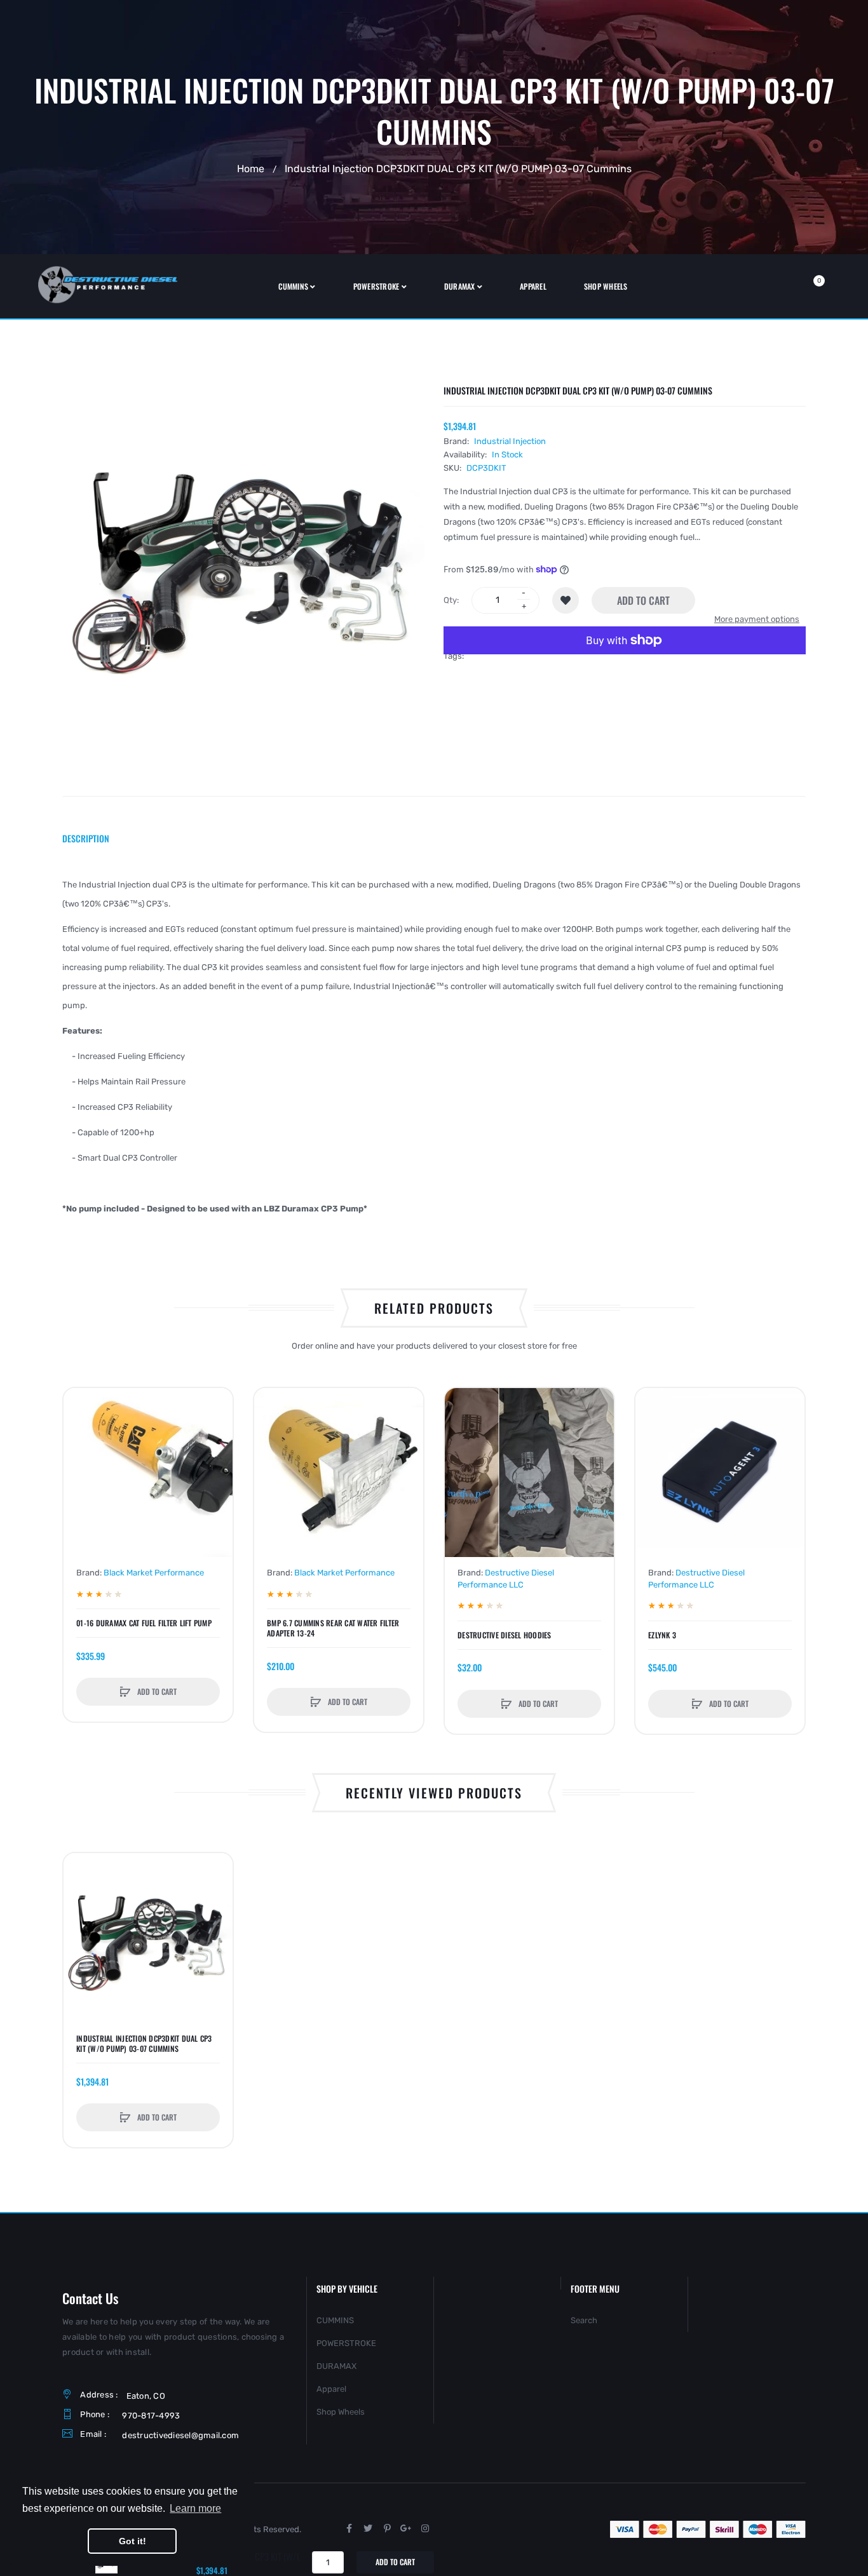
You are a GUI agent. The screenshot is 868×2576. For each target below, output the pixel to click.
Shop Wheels (341, 2412)
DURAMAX (336, 2366)
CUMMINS (335, 2320)
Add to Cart (643, 600)
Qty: (451, 600)
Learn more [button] (195, 2508)
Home (251, 168)
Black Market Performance (154, 1573)
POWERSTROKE (346, 2343)
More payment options (757, 619)
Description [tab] (86, 838)
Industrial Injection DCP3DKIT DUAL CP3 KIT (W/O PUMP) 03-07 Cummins (144, 2044)
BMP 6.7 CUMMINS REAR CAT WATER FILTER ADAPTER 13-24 (333, 1628)
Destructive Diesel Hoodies (505, 1635)
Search (584, 2320)
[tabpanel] (434, 1047)
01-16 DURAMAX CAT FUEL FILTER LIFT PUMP (144, 1623)
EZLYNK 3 (662, 1635)
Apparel (331, 2389)
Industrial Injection (510, 441)
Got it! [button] (132, 2541)
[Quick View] (79, 1452)
